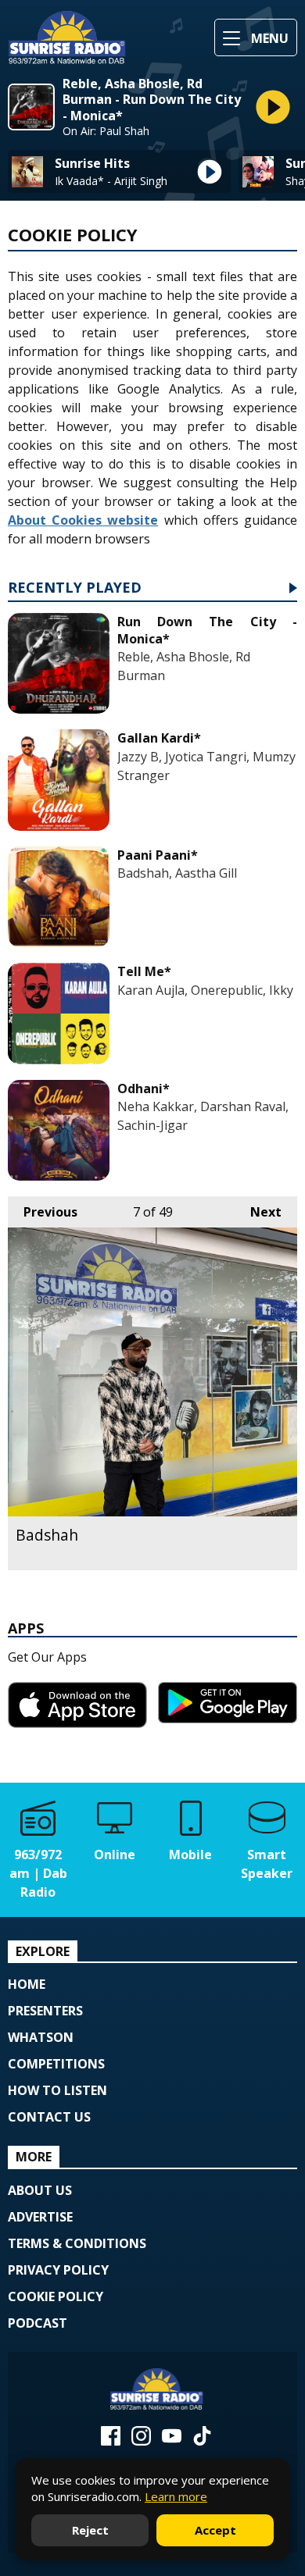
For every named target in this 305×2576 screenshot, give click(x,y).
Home (27, 1984)
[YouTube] (172, 2441)
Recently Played (75, 588)
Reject (90, 2530)
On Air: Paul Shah (106, 131)
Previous (43, 1212)
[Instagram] (141, 2441)
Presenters (45, 2011)
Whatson (41, 2037)
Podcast (38, 2323)
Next (258, 1212)
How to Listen (57, 2090)
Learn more (176, 2496)
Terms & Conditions (77, 2243)
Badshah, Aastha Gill (177, 873)
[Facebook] (111, 2441)
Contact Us (49, 2117)
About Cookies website (83, 520)
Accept (215, 2530)
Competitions (56, 2064)
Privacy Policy (58, 2270)
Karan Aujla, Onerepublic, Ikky (205, 990)
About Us (40, 2190)
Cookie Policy (56, 2296)
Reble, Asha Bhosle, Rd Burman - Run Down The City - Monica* (152, 100)
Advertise (40, 2217)
